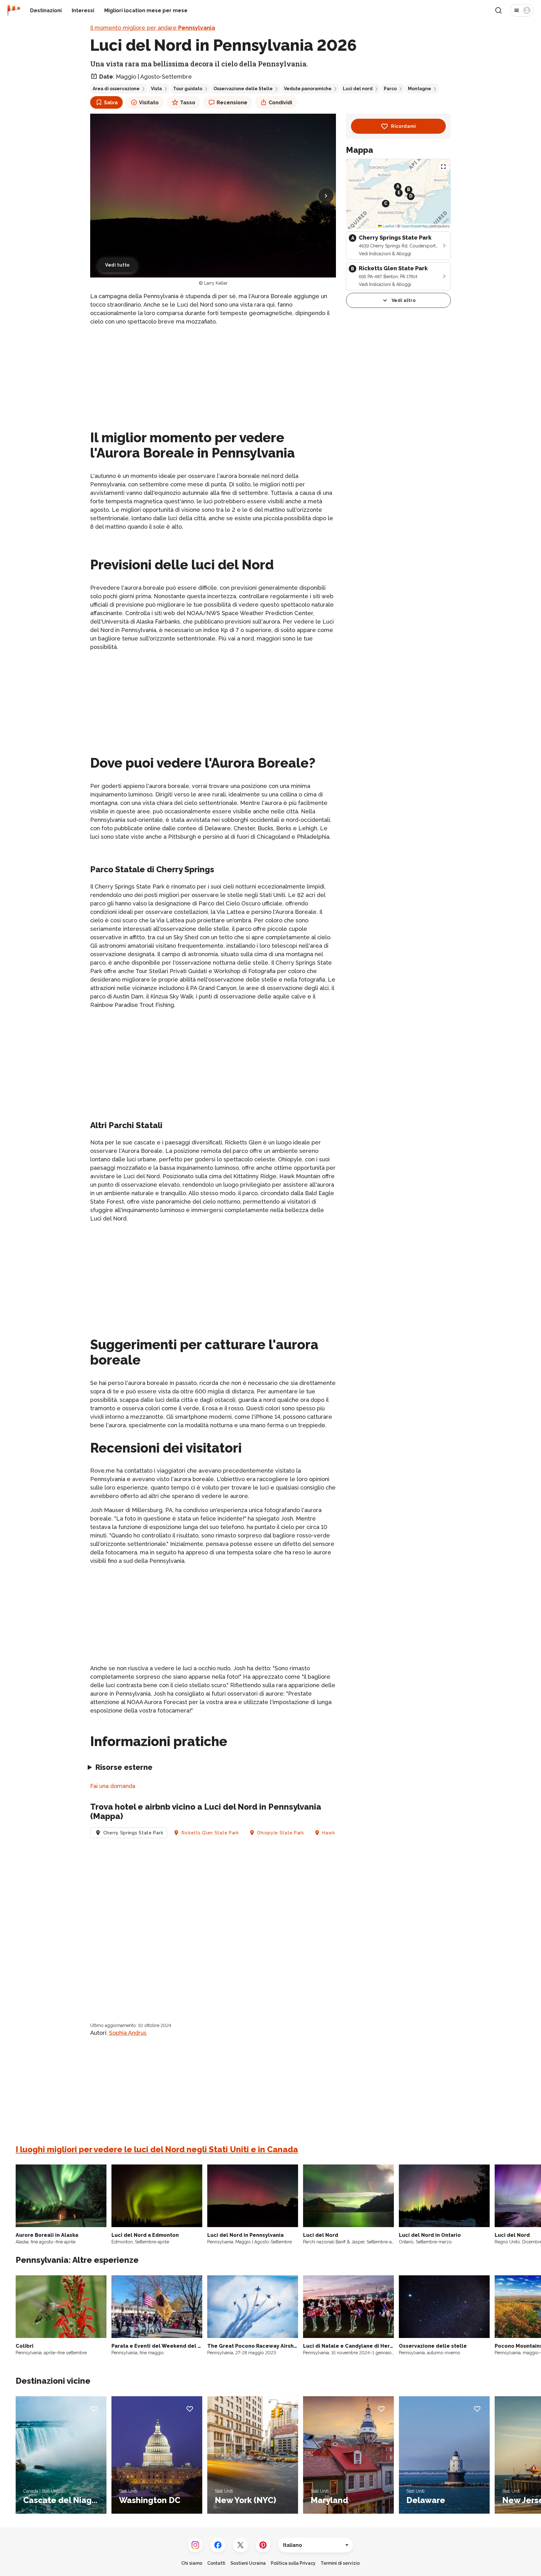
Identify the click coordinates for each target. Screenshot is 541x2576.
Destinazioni (46, 10)
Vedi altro (404, 300)
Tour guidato (188, 89)
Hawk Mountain (340, 1833)
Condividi (280, 103)
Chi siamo (192, 2563)
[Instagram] (195, 2545)
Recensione (232, 103)
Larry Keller (216, 283)
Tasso (188, 103)
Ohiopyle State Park (280, 1833)
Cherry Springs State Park (133, 1833)
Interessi (83, 10)
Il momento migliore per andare (153, 28)
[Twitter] (240, 2545)
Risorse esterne (124, 1767)
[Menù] (522, 10)
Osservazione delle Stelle (243, 89)
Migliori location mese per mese (146, 10)
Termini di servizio (340, 2563)
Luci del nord (358, 89)
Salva (111, 103)
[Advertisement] (213, 375)
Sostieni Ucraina (248, 2563)
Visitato (149, 103)
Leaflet (388, 226)
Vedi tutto (117, 265)
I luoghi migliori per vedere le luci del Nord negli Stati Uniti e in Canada (157, 2149)
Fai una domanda (113, 1786)
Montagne (420, 89)
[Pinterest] (263, 2545)
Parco (390, 89)
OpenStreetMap (415, 226)
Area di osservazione (116, 89)
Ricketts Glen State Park (210, 1833)
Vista (156, 89)
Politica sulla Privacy (293, 2563)
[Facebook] (218, 2545)
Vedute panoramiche (308, 89)
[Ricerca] (498, 10)
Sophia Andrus (128, 2033)
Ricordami (404, 126)
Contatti (216, 2563)
